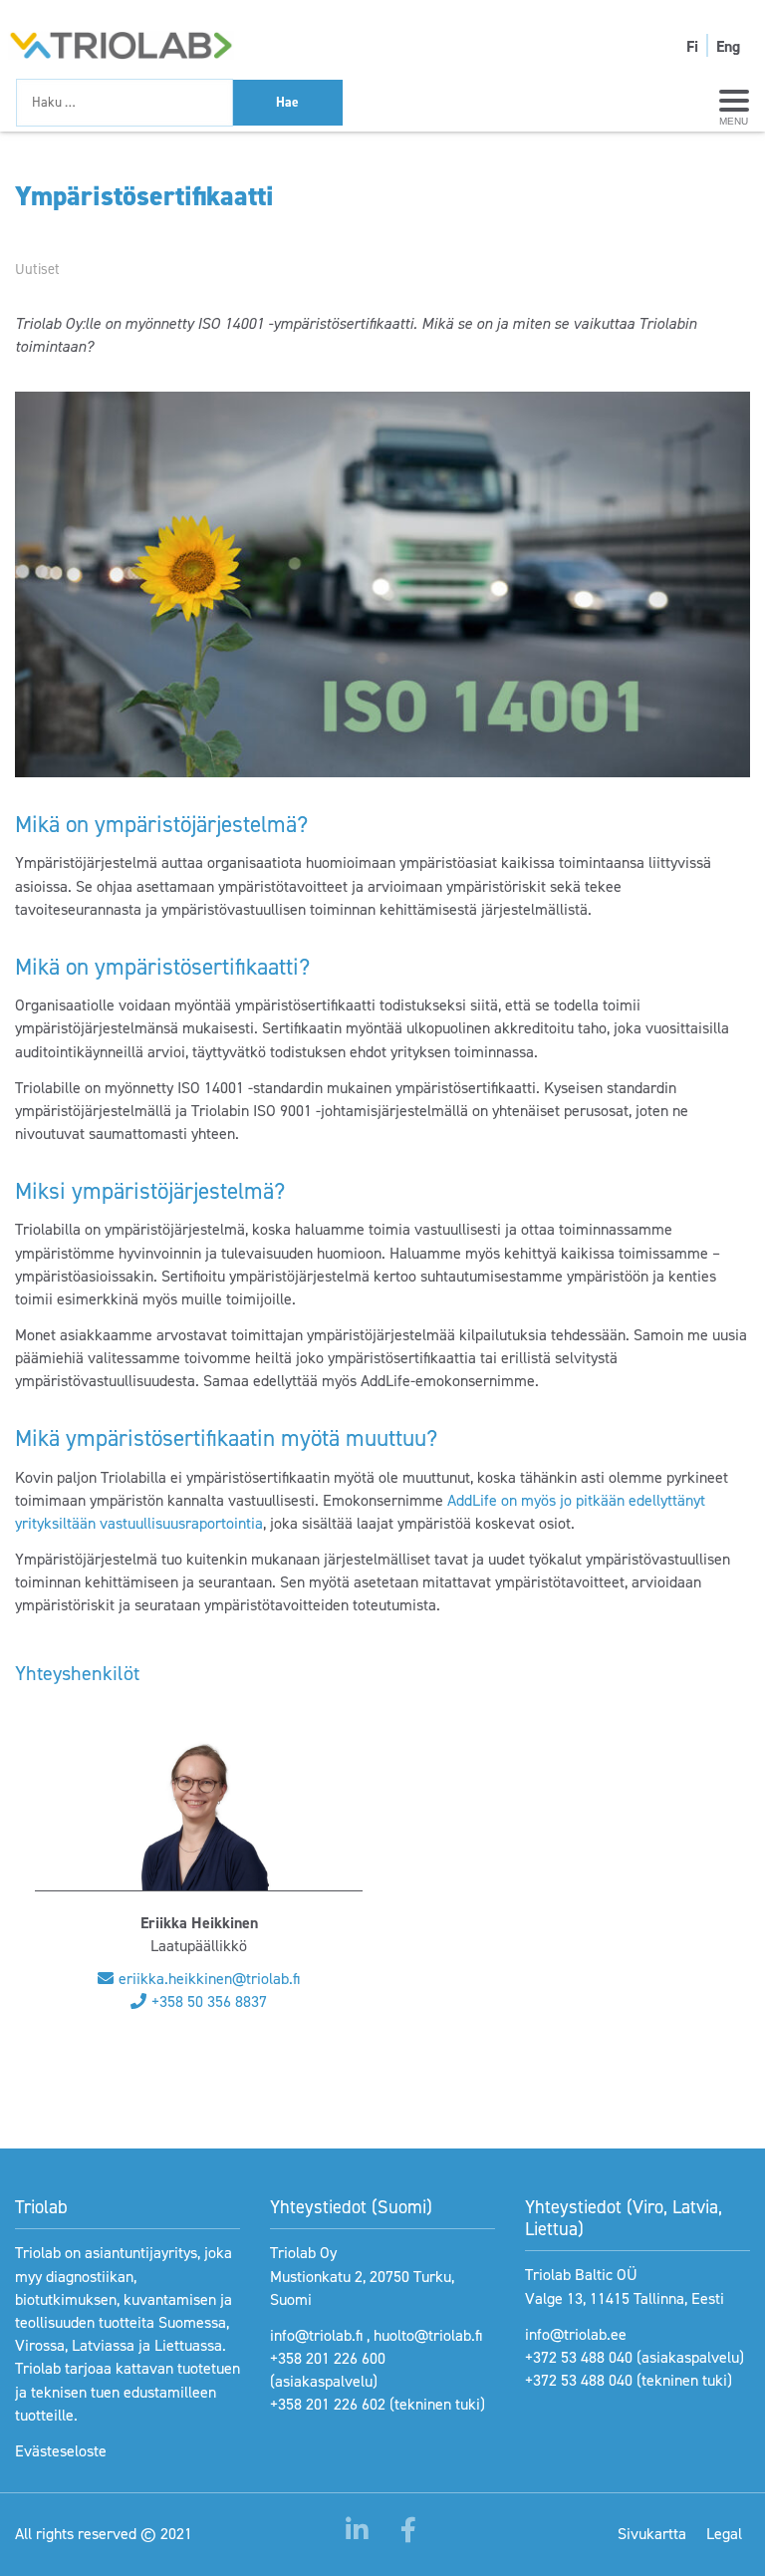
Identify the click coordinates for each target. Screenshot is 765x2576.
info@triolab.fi (316, 2335)
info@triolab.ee (576, 2334)
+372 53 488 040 (579, 2357)
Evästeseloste (61, 2451)
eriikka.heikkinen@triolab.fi (209, 1979)
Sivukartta (652, 2534)
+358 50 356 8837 (209, 2002)
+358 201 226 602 (328, 2404)
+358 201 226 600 (328, 2358)
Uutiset (37, 269)
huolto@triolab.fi (428, 2335)
